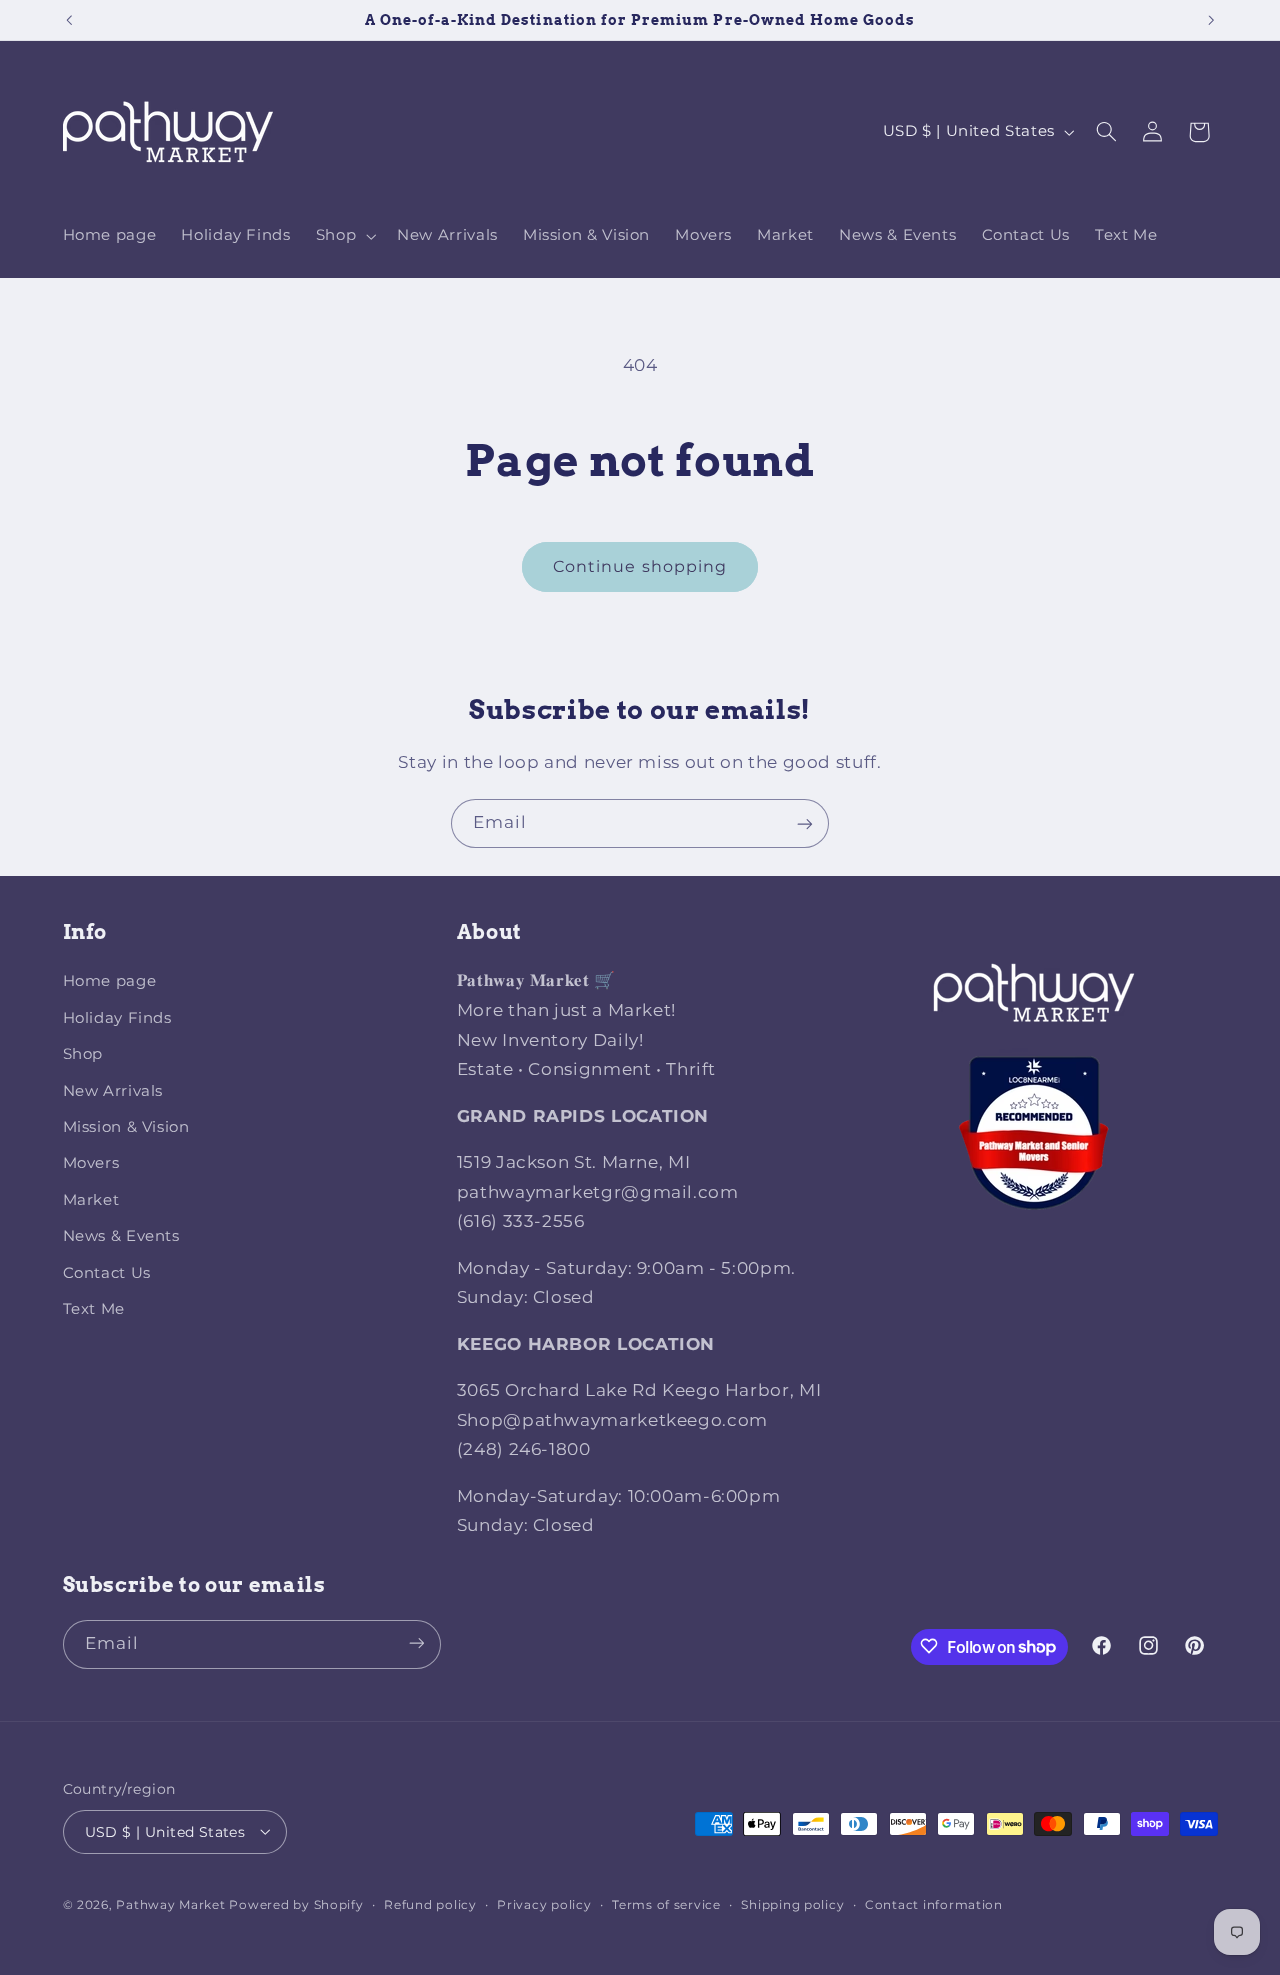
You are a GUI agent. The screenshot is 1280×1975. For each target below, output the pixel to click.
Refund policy (430, 1904)
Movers (91, 1164)
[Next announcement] (1211, 20)
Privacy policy (544, 1904)
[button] (343, 236)
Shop (83, 1055)
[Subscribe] (805, 823)
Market (91, 1200)
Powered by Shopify (296, 1904)
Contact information (934, 1904)
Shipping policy (792, 1904)
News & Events (121, 1236)
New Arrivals (113, 1091)
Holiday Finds (117, 1018)
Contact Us (107, 1273)
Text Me (94, 1309)
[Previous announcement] (69, 20)
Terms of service (666, 1904)
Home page (110, 982)
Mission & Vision (126, 1127)
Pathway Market (172, 1904)
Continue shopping (640, 566)
